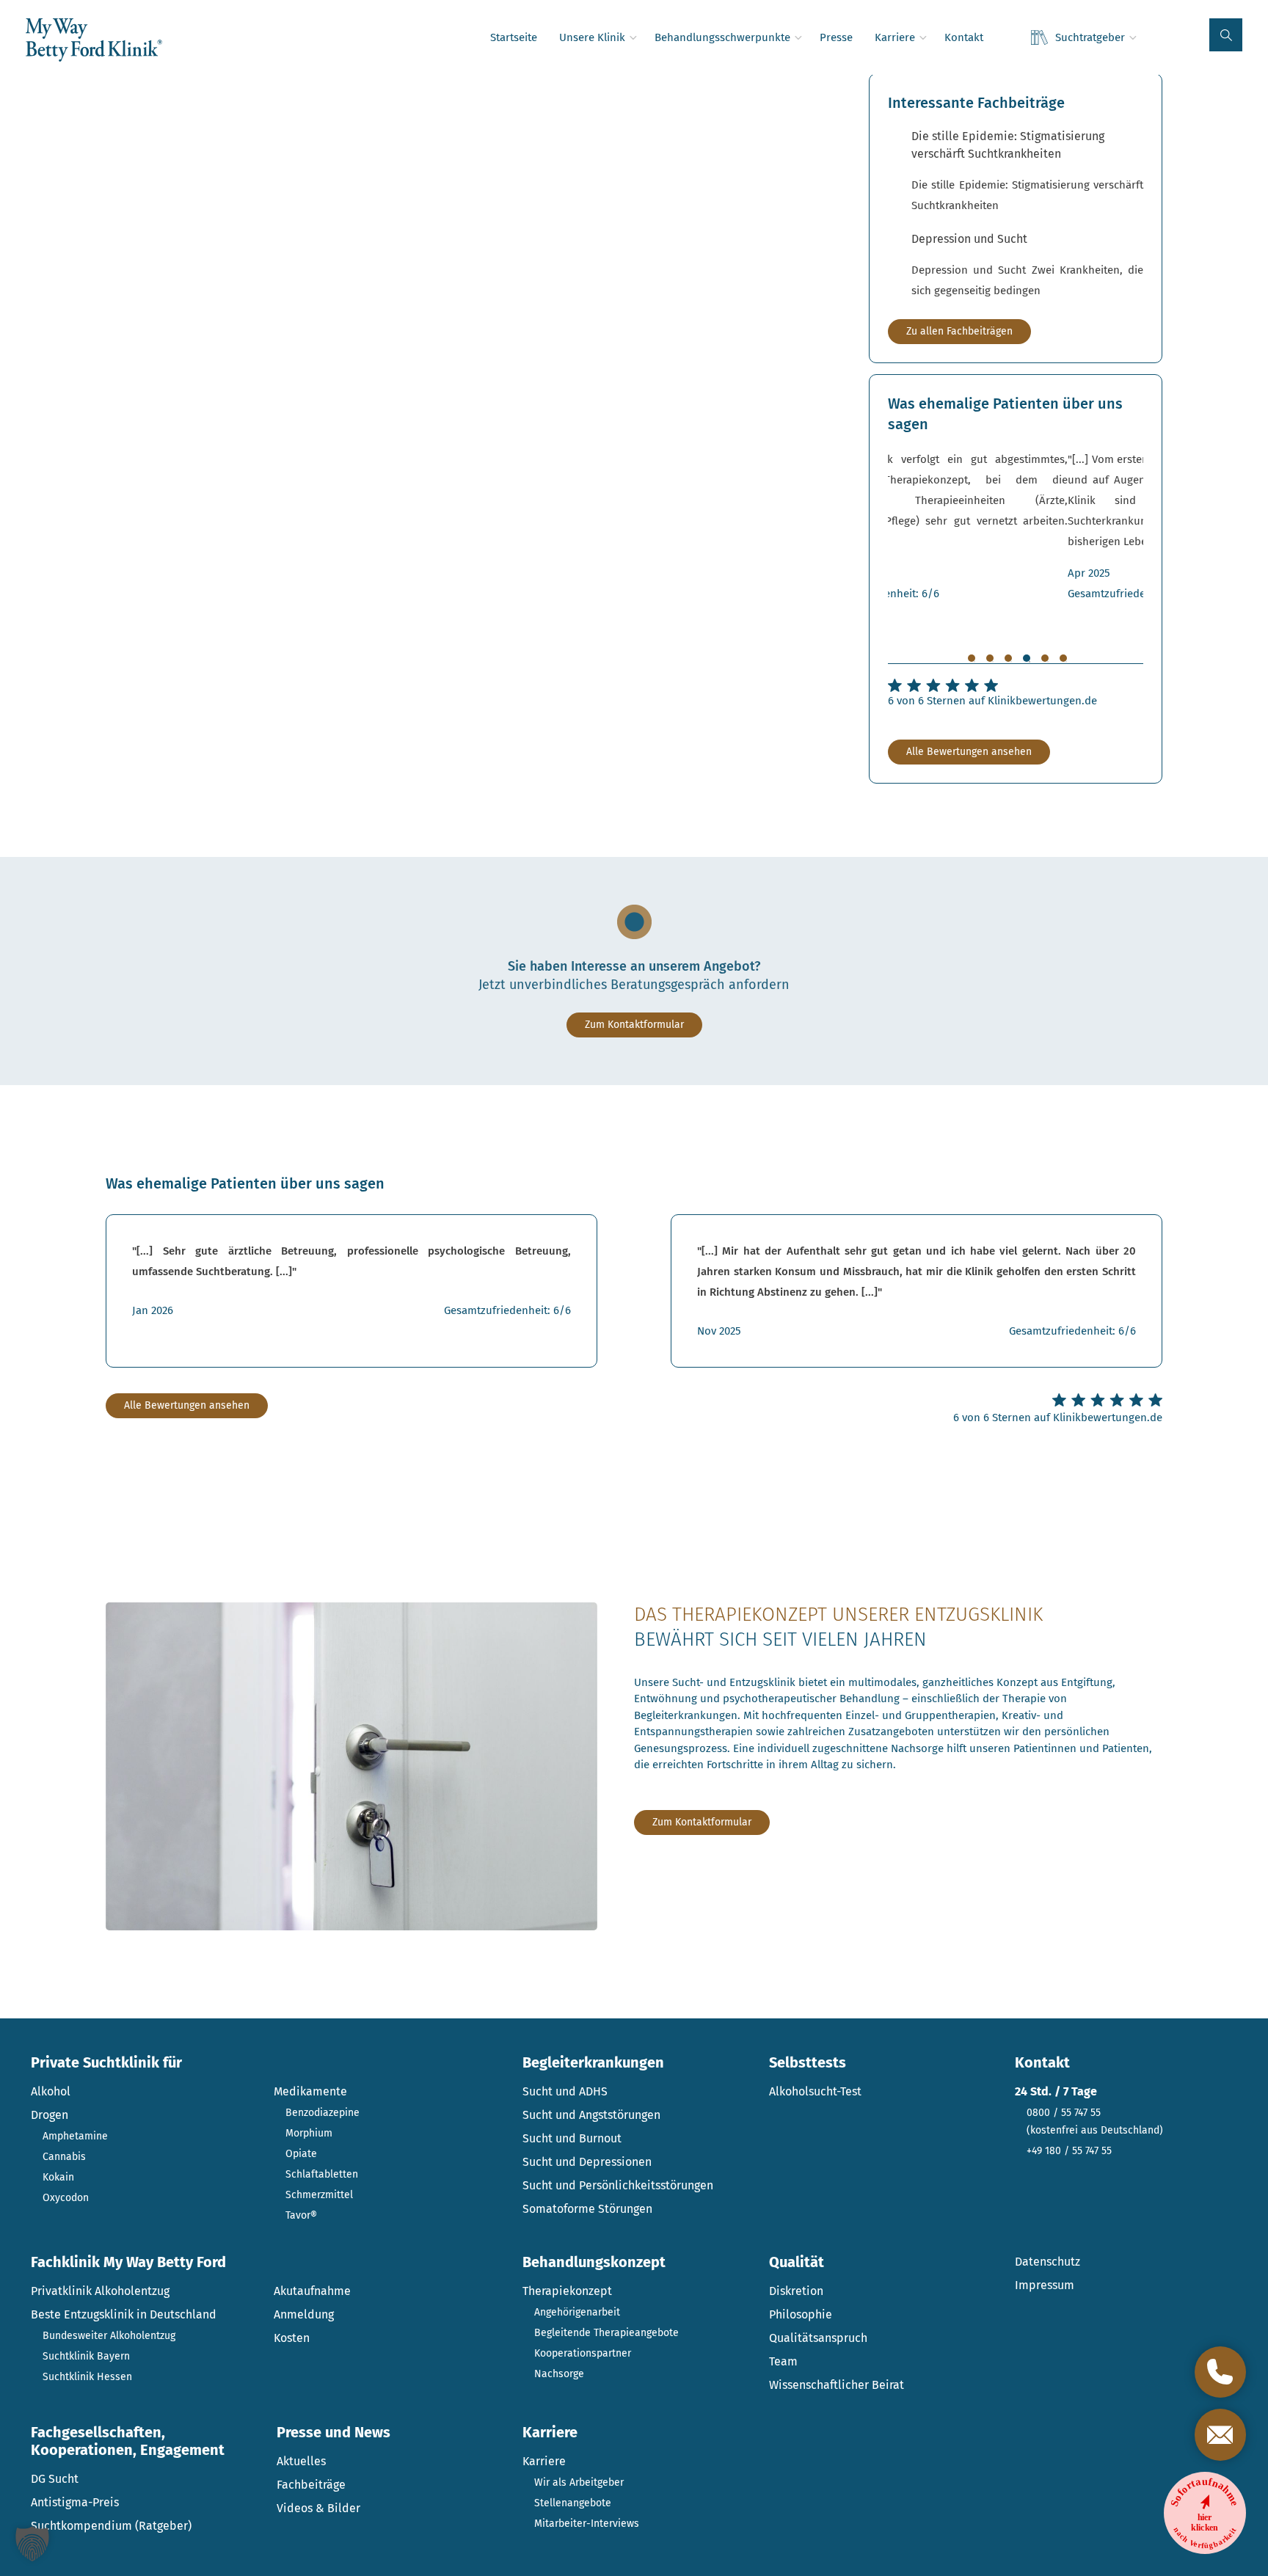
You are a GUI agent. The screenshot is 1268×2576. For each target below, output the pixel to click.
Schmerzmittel (319, 2195)
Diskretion (796, 2291)
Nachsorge (559, 2374)
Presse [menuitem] (836, 37)
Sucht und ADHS (565, 2091)
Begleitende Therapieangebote (606, 2333)
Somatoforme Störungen (587, 2209)
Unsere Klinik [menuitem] (592, 37)
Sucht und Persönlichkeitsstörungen (618, 2185)
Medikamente (310, 2091)
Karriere (544, 2461)
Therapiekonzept (567, 2291)
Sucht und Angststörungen (591, 2115)
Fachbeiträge (311, 2485)
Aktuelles (301, 2461)
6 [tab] (1063, 658)
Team (783, 2361)
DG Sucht (55, 2479)
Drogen (50, 2115)
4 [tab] (1027, 658)
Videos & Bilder (318, 2508)
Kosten (292, 2338)
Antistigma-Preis (75, 2502)
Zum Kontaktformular (634, 1025)
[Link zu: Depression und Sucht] (1027, 266)
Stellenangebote (573, 2503)
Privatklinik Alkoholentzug (100, 2291)
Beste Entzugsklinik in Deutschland (124, 2314)
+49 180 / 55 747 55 (1069, 2151)
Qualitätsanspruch (818, 2338)
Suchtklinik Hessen (87, 2377)
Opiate (301, 2154)
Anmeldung (304, 2314)
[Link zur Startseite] (94, 40)
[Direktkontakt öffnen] (1220, 2372)
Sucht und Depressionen (587, 2162)
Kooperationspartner (583, 2353)
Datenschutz (1047, 2262)
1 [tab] (972, 658)
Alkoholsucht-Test (815, 2091)
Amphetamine (75, 2136)
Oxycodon (66, 2198)
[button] (1226, 35)
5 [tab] (1045, 658)
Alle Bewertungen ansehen (969, 752)
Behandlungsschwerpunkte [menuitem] (722, 37)
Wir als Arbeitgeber (579, 2482)
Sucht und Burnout (572, 2138)
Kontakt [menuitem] (964, 37)
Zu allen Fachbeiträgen (959, 331)
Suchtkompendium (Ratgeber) (111, 2526)
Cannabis (64, 2157)
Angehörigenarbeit (577, 2312)
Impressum (1045, 2285)
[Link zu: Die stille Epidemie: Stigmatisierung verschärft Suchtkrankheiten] (1027, 172)
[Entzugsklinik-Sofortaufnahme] (1205, 2513)
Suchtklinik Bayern (86, 2356)
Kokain (58, 2177)
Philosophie (801, 2314)
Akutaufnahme (312, 2291)
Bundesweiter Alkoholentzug (109, 2336)
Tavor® (301, 2215)
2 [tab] (990, 658)
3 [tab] (1008, 658)
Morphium (309, 2133)
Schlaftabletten (322, 2174)
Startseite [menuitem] (514, 37)
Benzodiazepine (323, 2113)
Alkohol (51, 2091)
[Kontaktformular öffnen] (1220, 2434)
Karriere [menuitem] (895, 37)
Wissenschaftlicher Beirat (837, 2385)
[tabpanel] (1016, 526)
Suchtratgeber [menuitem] (1090, 37)
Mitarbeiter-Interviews (587, 2524)
